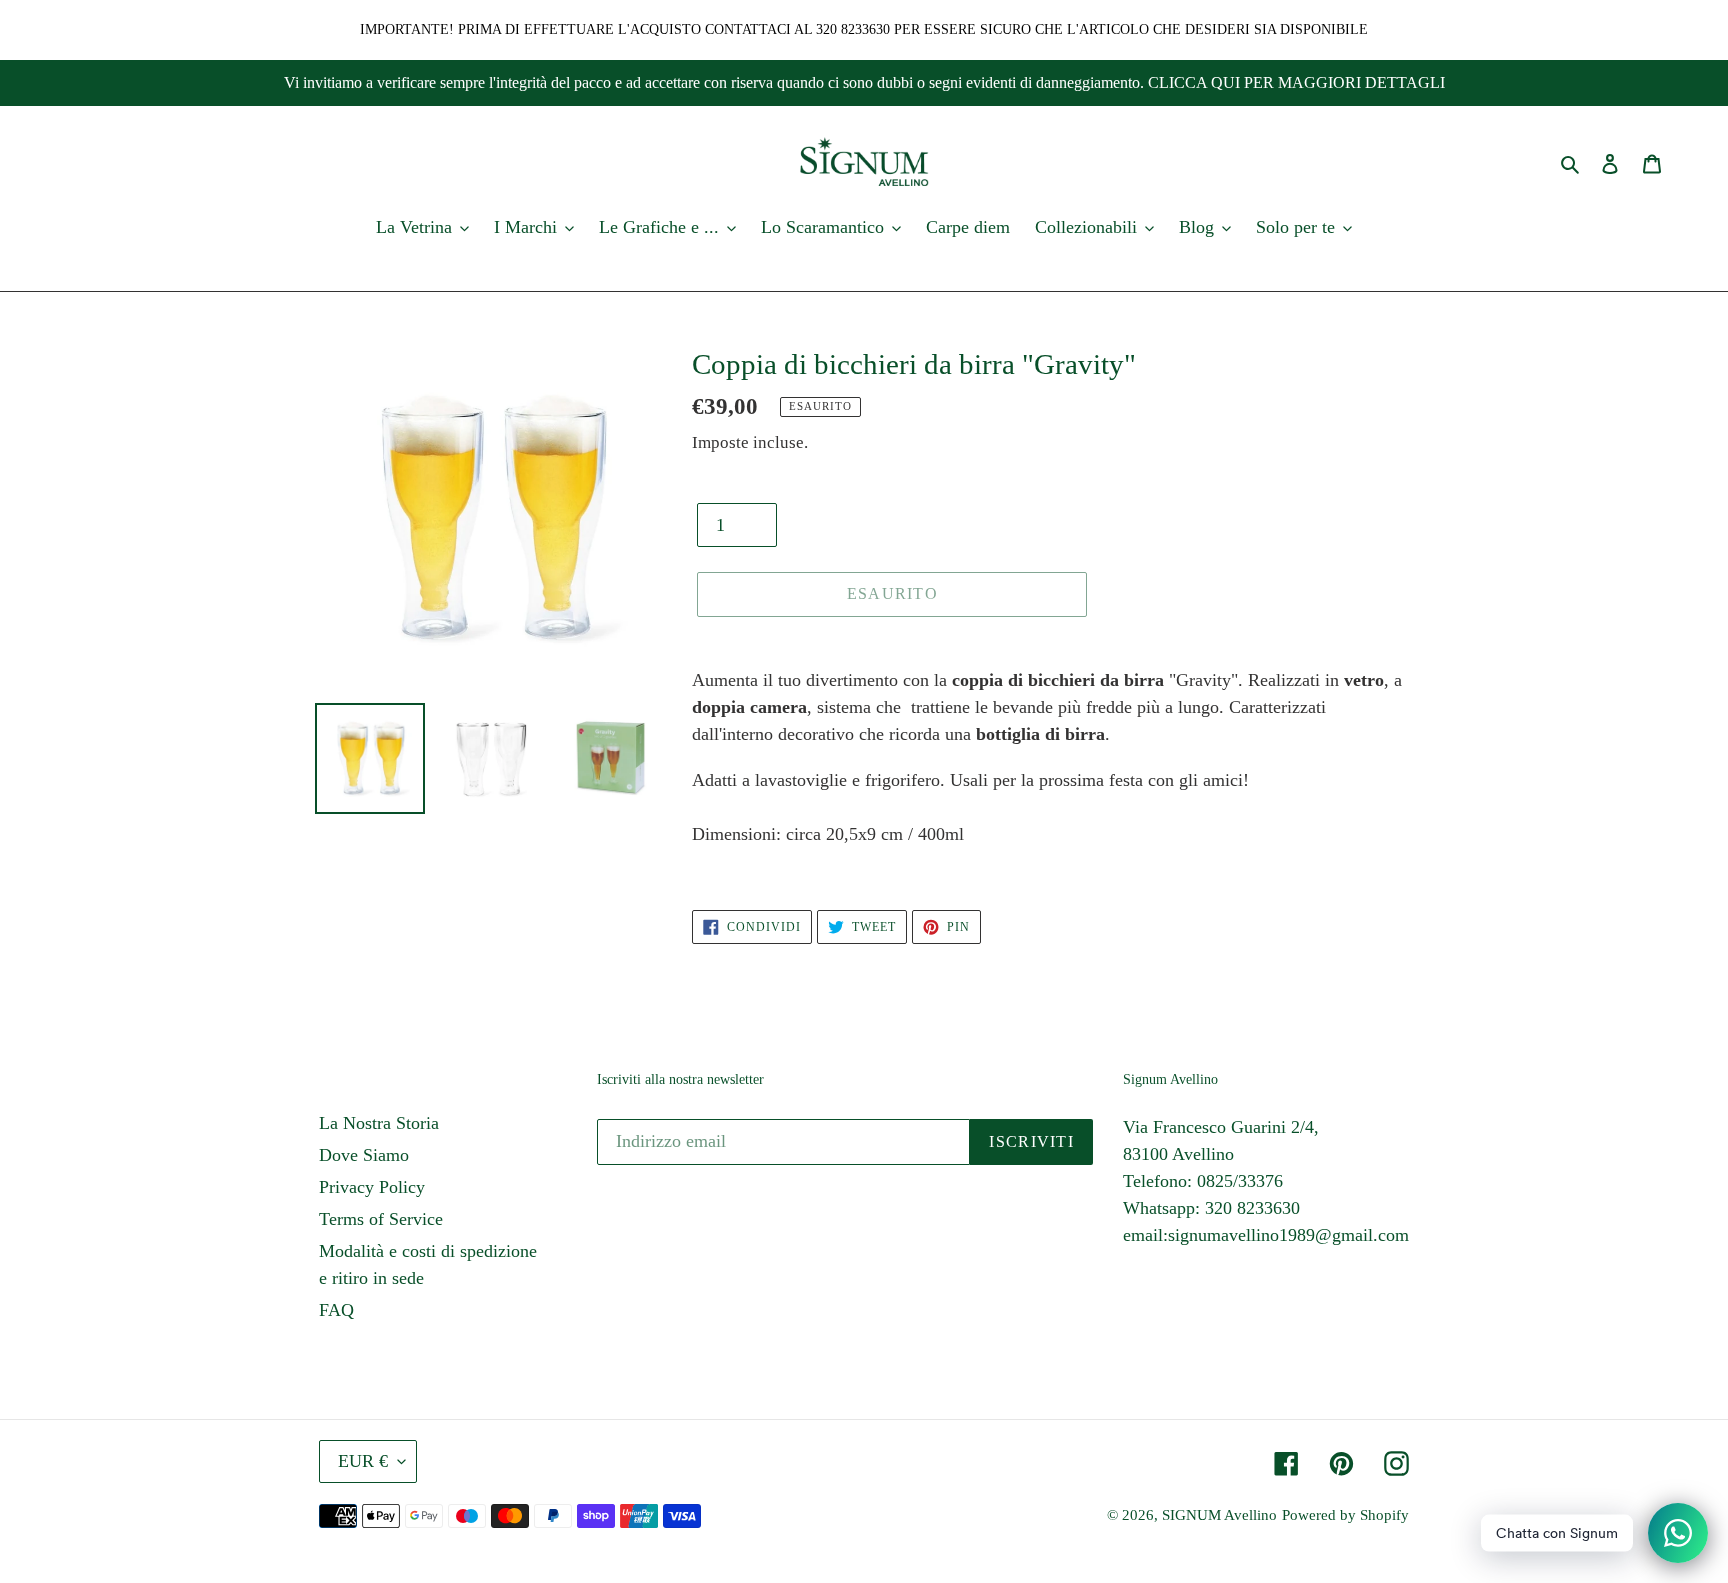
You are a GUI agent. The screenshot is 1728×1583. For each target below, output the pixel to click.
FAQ (336, 1310)
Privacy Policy (372, 1187)
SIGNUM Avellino (1219, 1515)
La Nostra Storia (379, 1123)
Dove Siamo (364, 1155)
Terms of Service (381, 1219)
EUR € (363, 1461)
